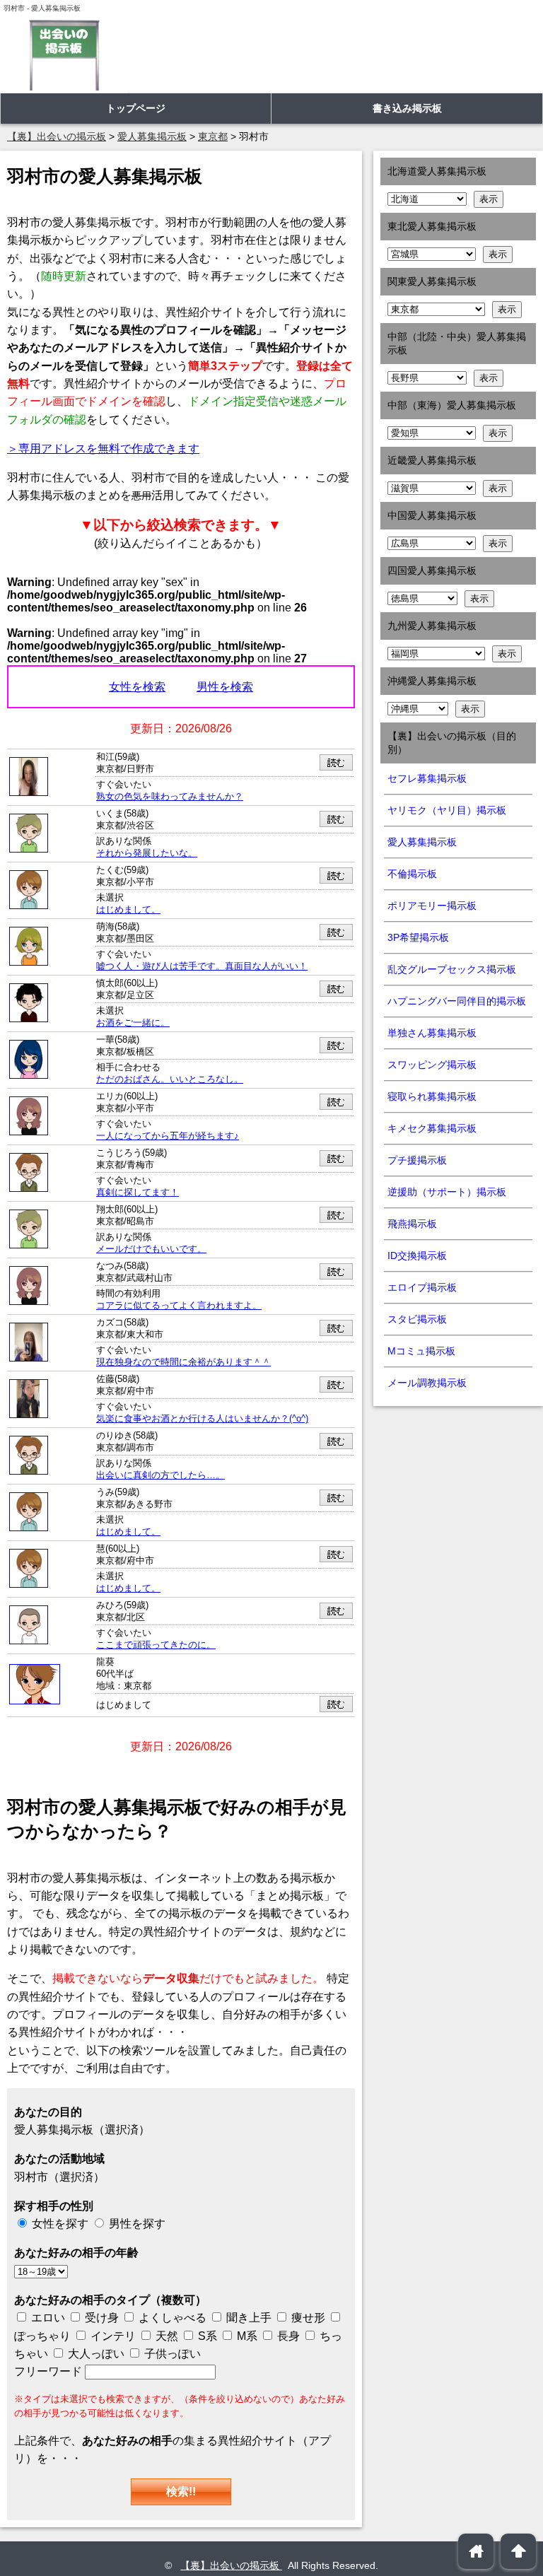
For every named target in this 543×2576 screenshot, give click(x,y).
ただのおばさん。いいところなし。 (170, 1079)
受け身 (102, 2318)
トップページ (136, 108)
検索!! (181, 2492)
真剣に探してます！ (138, 1193)
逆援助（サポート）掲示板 (447, 1192)
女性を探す (60, 2224)
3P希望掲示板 (418, 937)
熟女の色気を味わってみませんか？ (170, 797)
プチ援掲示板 (417, 1160)
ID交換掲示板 (417, 1255)
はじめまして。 (128, 910)
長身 (287, 2336)
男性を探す (137, 2224)
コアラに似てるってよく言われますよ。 (179, 1306)
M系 (246, 2336)
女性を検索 (137, 687)
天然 (165, 2336)
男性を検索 (225, 687)
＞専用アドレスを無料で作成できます (103, 449)
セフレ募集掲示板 (427, 778)
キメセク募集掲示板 (432, 1128)
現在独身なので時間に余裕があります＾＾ (183, 1362)
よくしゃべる (173, 2318)
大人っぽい (95, 2354)
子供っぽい (171, 2354)
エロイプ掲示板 (422, 1287)
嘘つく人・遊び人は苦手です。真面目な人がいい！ (202, 966)
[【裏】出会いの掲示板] (64, 55)
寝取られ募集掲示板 (432, 1096)
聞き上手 (249, 2318)
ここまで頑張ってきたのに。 (156, 1645)
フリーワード (49, 2371)
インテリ (112, 2336)
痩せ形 (308, 2318)
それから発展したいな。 (147, 853)
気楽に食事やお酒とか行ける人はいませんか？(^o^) (202, 1419)
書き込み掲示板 (407, 108)
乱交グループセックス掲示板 (452, 969)
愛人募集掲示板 (422, 842)
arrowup (519, 2551)
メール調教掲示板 (427, 1383)
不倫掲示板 (412, 874)
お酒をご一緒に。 (133, 1023)
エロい (47, 2318)
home (476, 2551)
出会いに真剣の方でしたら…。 (160, 1475)
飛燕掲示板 (412, 1224)
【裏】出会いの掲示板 (231, 2565)
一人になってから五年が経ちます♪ (168, 1136)
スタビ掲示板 (417, 1319)
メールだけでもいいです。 (151, 1249)
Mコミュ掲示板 (421, 1351)
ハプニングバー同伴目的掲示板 (457, 1001)
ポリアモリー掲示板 (432, 906)
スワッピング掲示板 (432, 1065)
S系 (206, 2336)
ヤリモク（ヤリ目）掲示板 (447, 810)
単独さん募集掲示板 (432, 1033)
